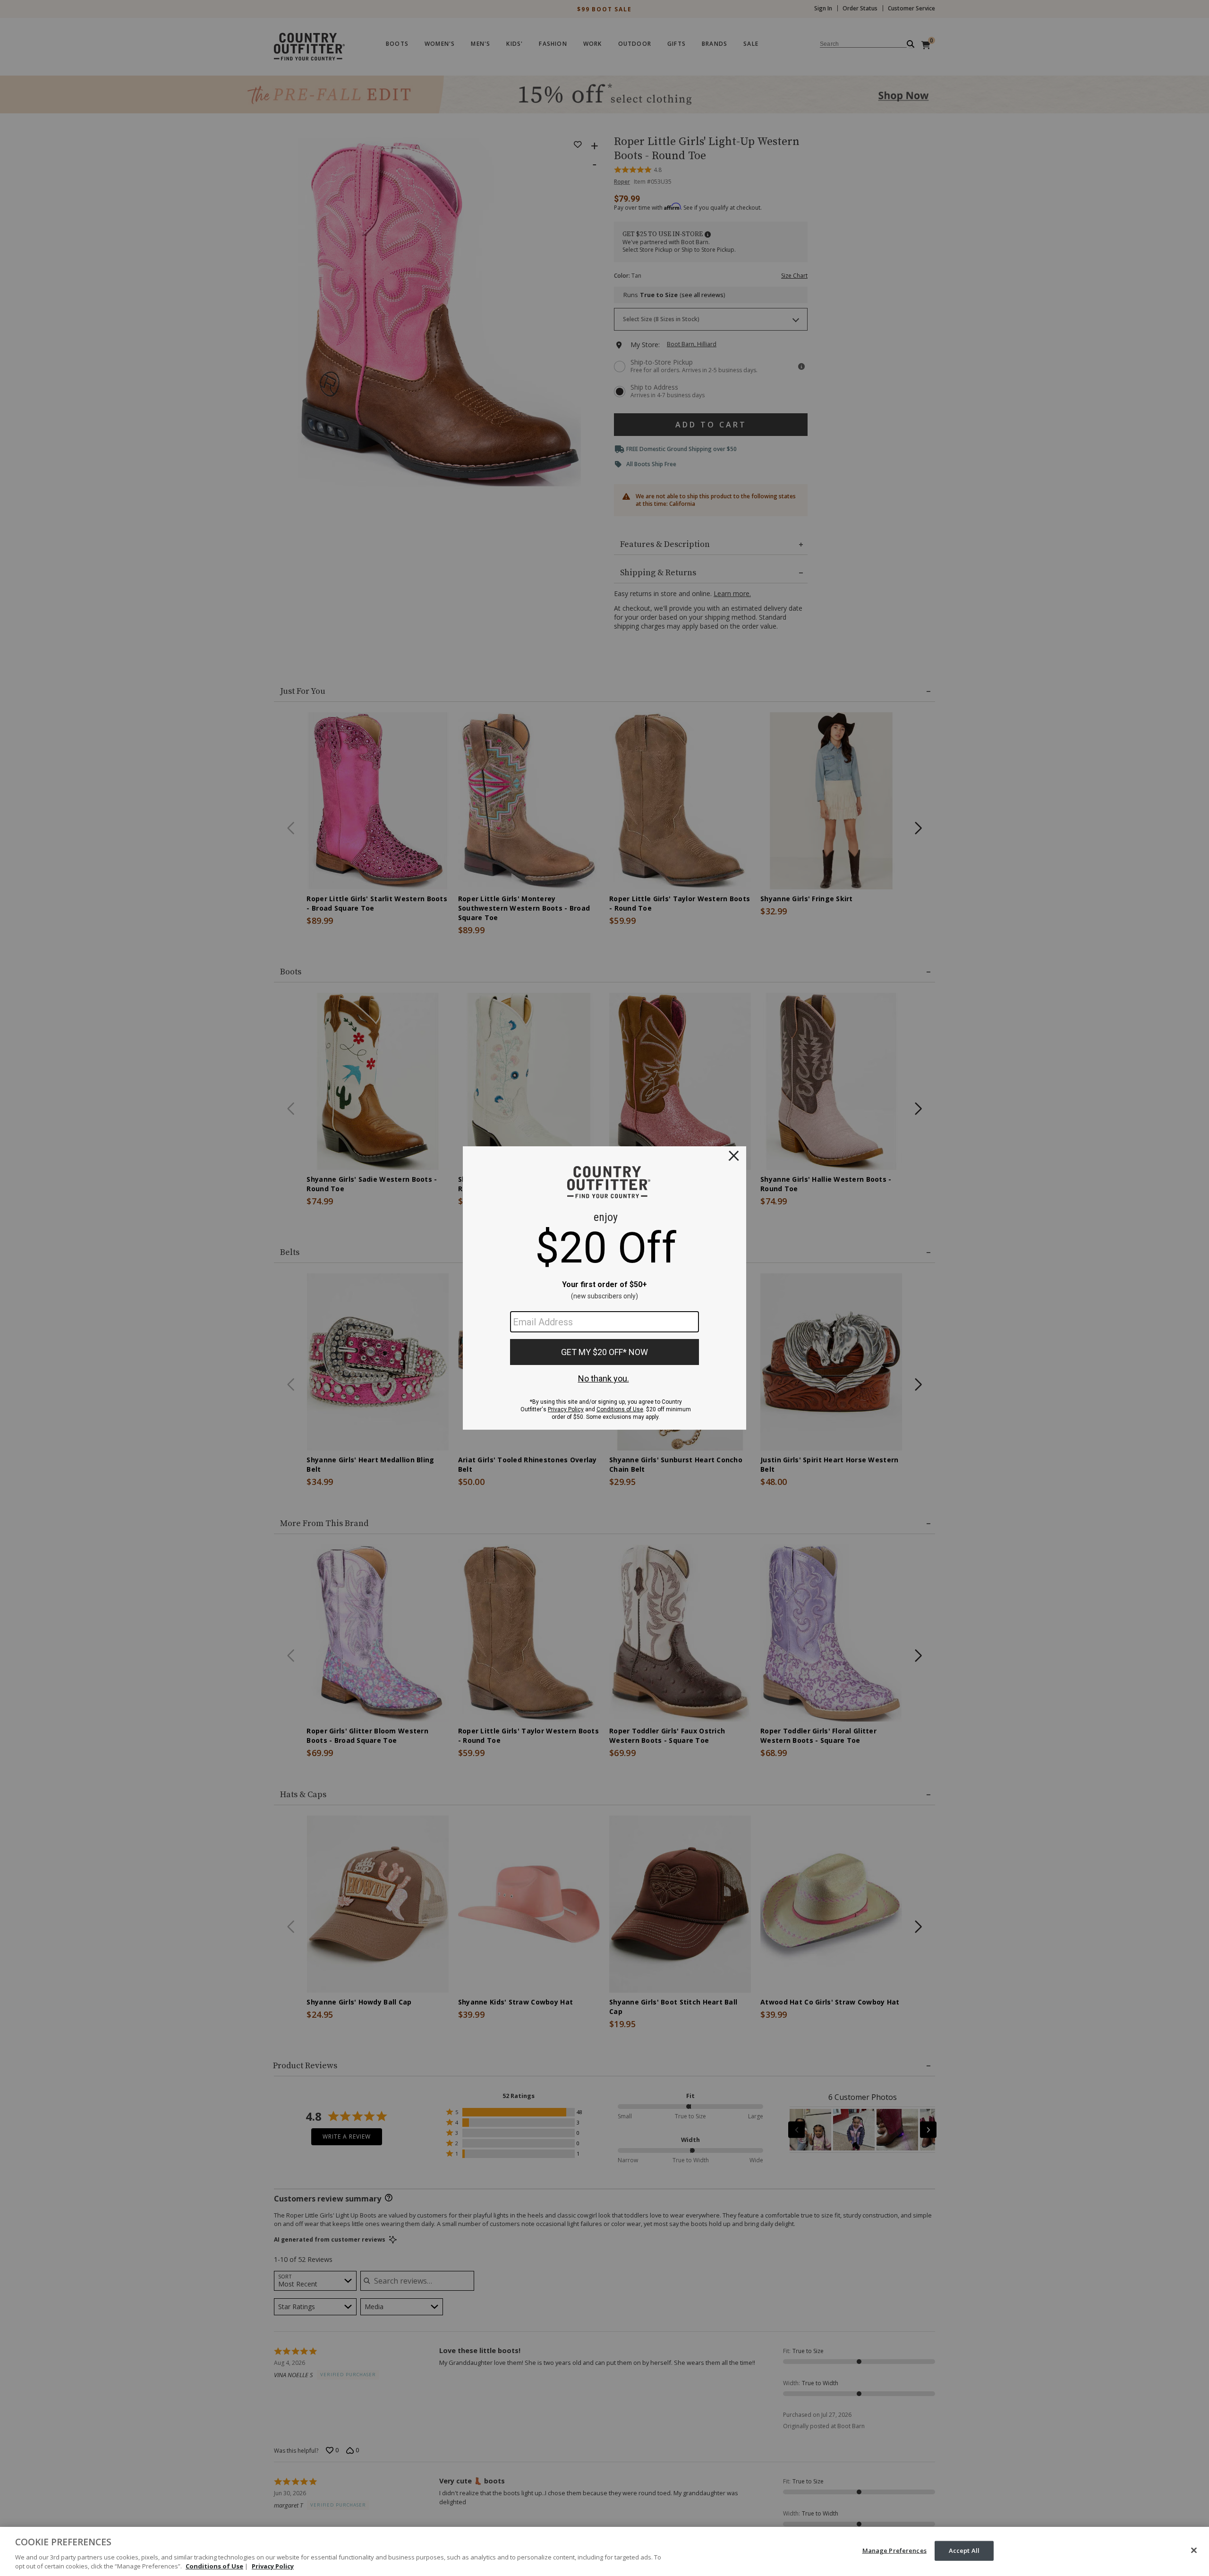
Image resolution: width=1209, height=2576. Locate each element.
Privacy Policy (273, 2566)
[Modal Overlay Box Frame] (604, 1288)
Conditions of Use (214, 2566)
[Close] (1194, 2550)
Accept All (964, 2550)
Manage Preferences (894, 2550)
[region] (604, 2551)
